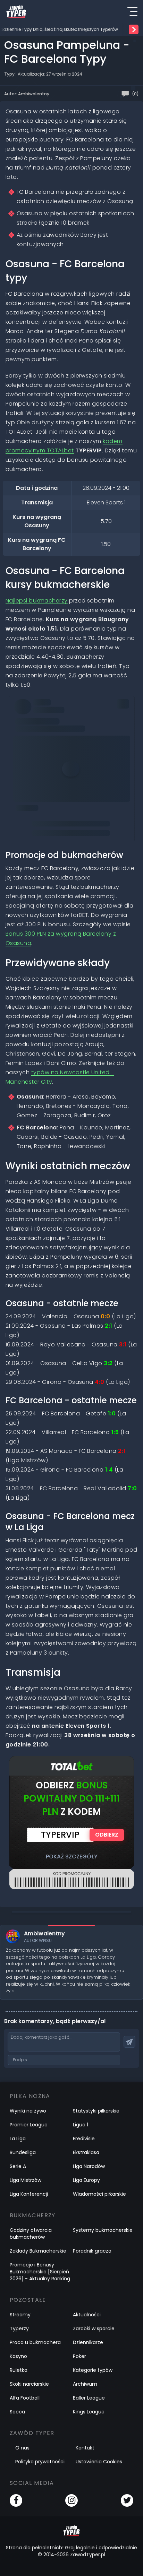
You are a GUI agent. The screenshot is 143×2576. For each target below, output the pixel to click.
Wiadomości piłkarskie (99, 2194)
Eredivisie (84, 2139)
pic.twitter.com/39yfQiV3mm (82, 743)
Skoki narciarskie (29, 2384)
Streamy (20, 2315)
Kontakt (85, 2448)
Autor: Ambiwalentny (27, 94)
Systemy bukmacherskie (103, 2230)
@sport (31, 743)
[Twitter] (127, 2500)
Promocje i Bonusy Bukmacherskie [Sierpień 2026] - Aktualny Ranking (40, 2272)
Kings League (89, 2412)
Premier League (29, 2125)
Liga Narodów (89, 2166)
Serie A (18, 2166)
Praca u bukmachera (35, 2342)
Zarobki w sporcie (94, 2328)
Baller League (89, 2398)
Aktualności (87, 2315)
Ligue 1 (81, 2125)
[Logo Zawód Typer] (16, 11)
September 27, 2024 (42, 762)
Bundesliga (23, 2152)
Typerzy (19, 2328)
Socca (17, 2412)
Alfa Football (25, 2398)
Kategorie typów (93, 2370)
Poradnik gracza (92, 2251)
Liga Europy (86, 2180)
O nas (22, 2448)
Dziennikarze (88, 2342)
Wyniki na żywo (28, 2111)
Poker (79, 2356)
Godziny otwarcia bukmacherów (31, 2234)
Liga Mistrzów (26, 2180)
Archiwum (85, 2384)
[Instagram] (71, 2500)
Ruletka (19, 2370)
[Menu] (132, 11)
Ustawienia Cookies (99, 2462)
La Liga (18, 2139)
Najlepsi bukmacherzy (37, 601)
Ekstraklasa (86, 2152)
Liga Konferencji (29, 2194)
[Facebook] (16, 2500)
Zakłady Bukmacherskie (38, 2251)
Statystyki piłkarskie (96, 2111)
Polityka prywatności (40, 2462)
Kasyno (18, 2356)
